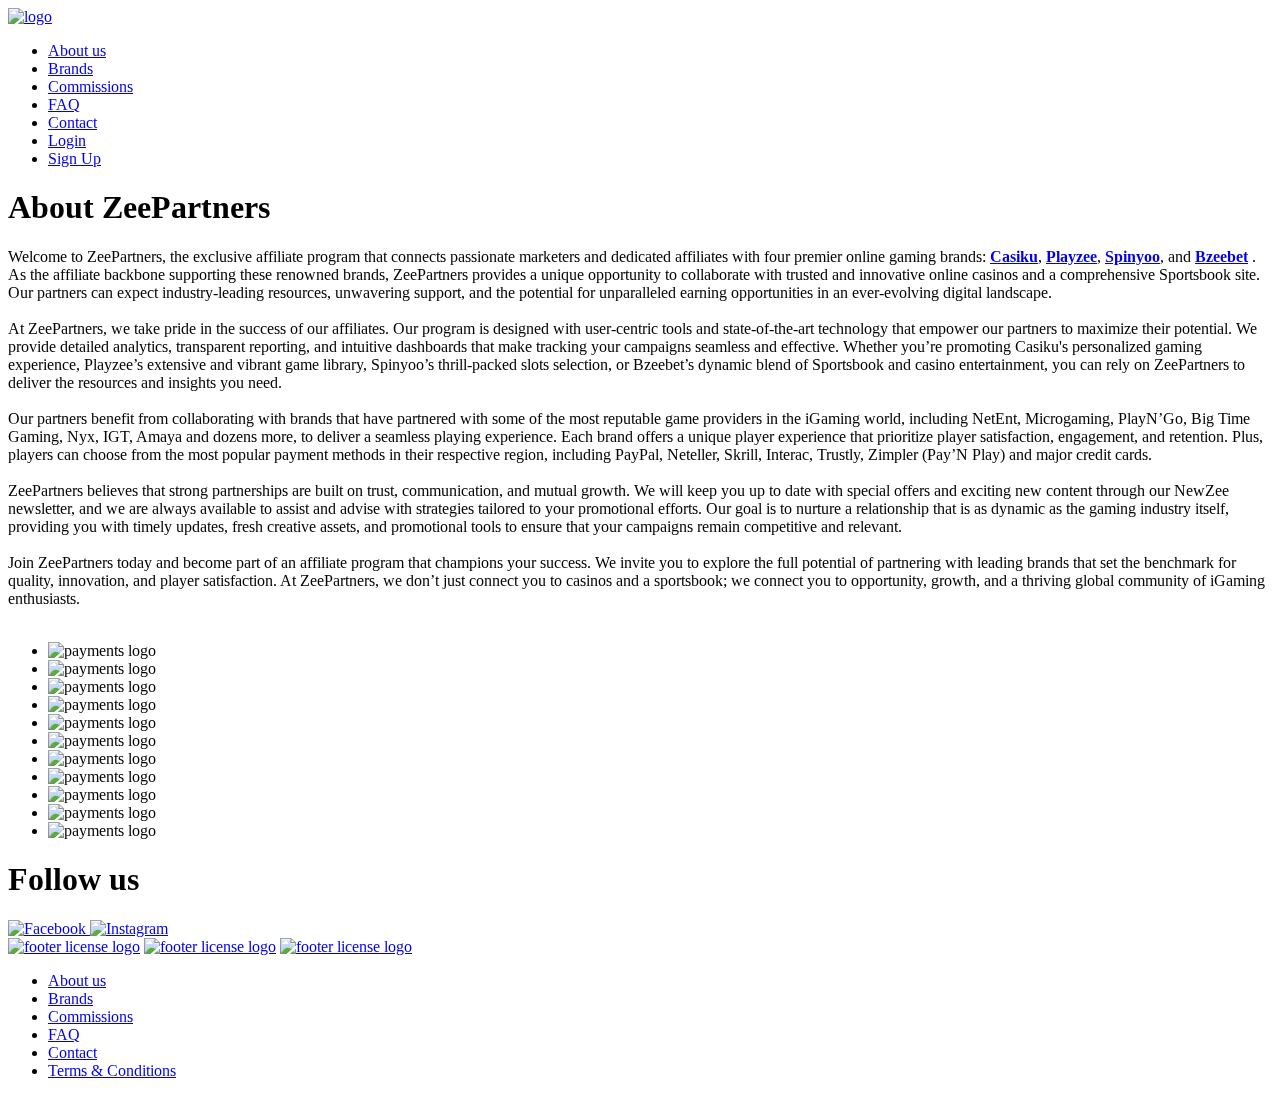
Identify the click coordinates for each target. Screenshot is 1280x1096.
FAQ (64, 104)
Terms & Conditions (112, 1070)
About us (77, 50)
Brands (70, 68)
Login (67, 140)
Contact (72, 122)
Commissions (90, 86)
